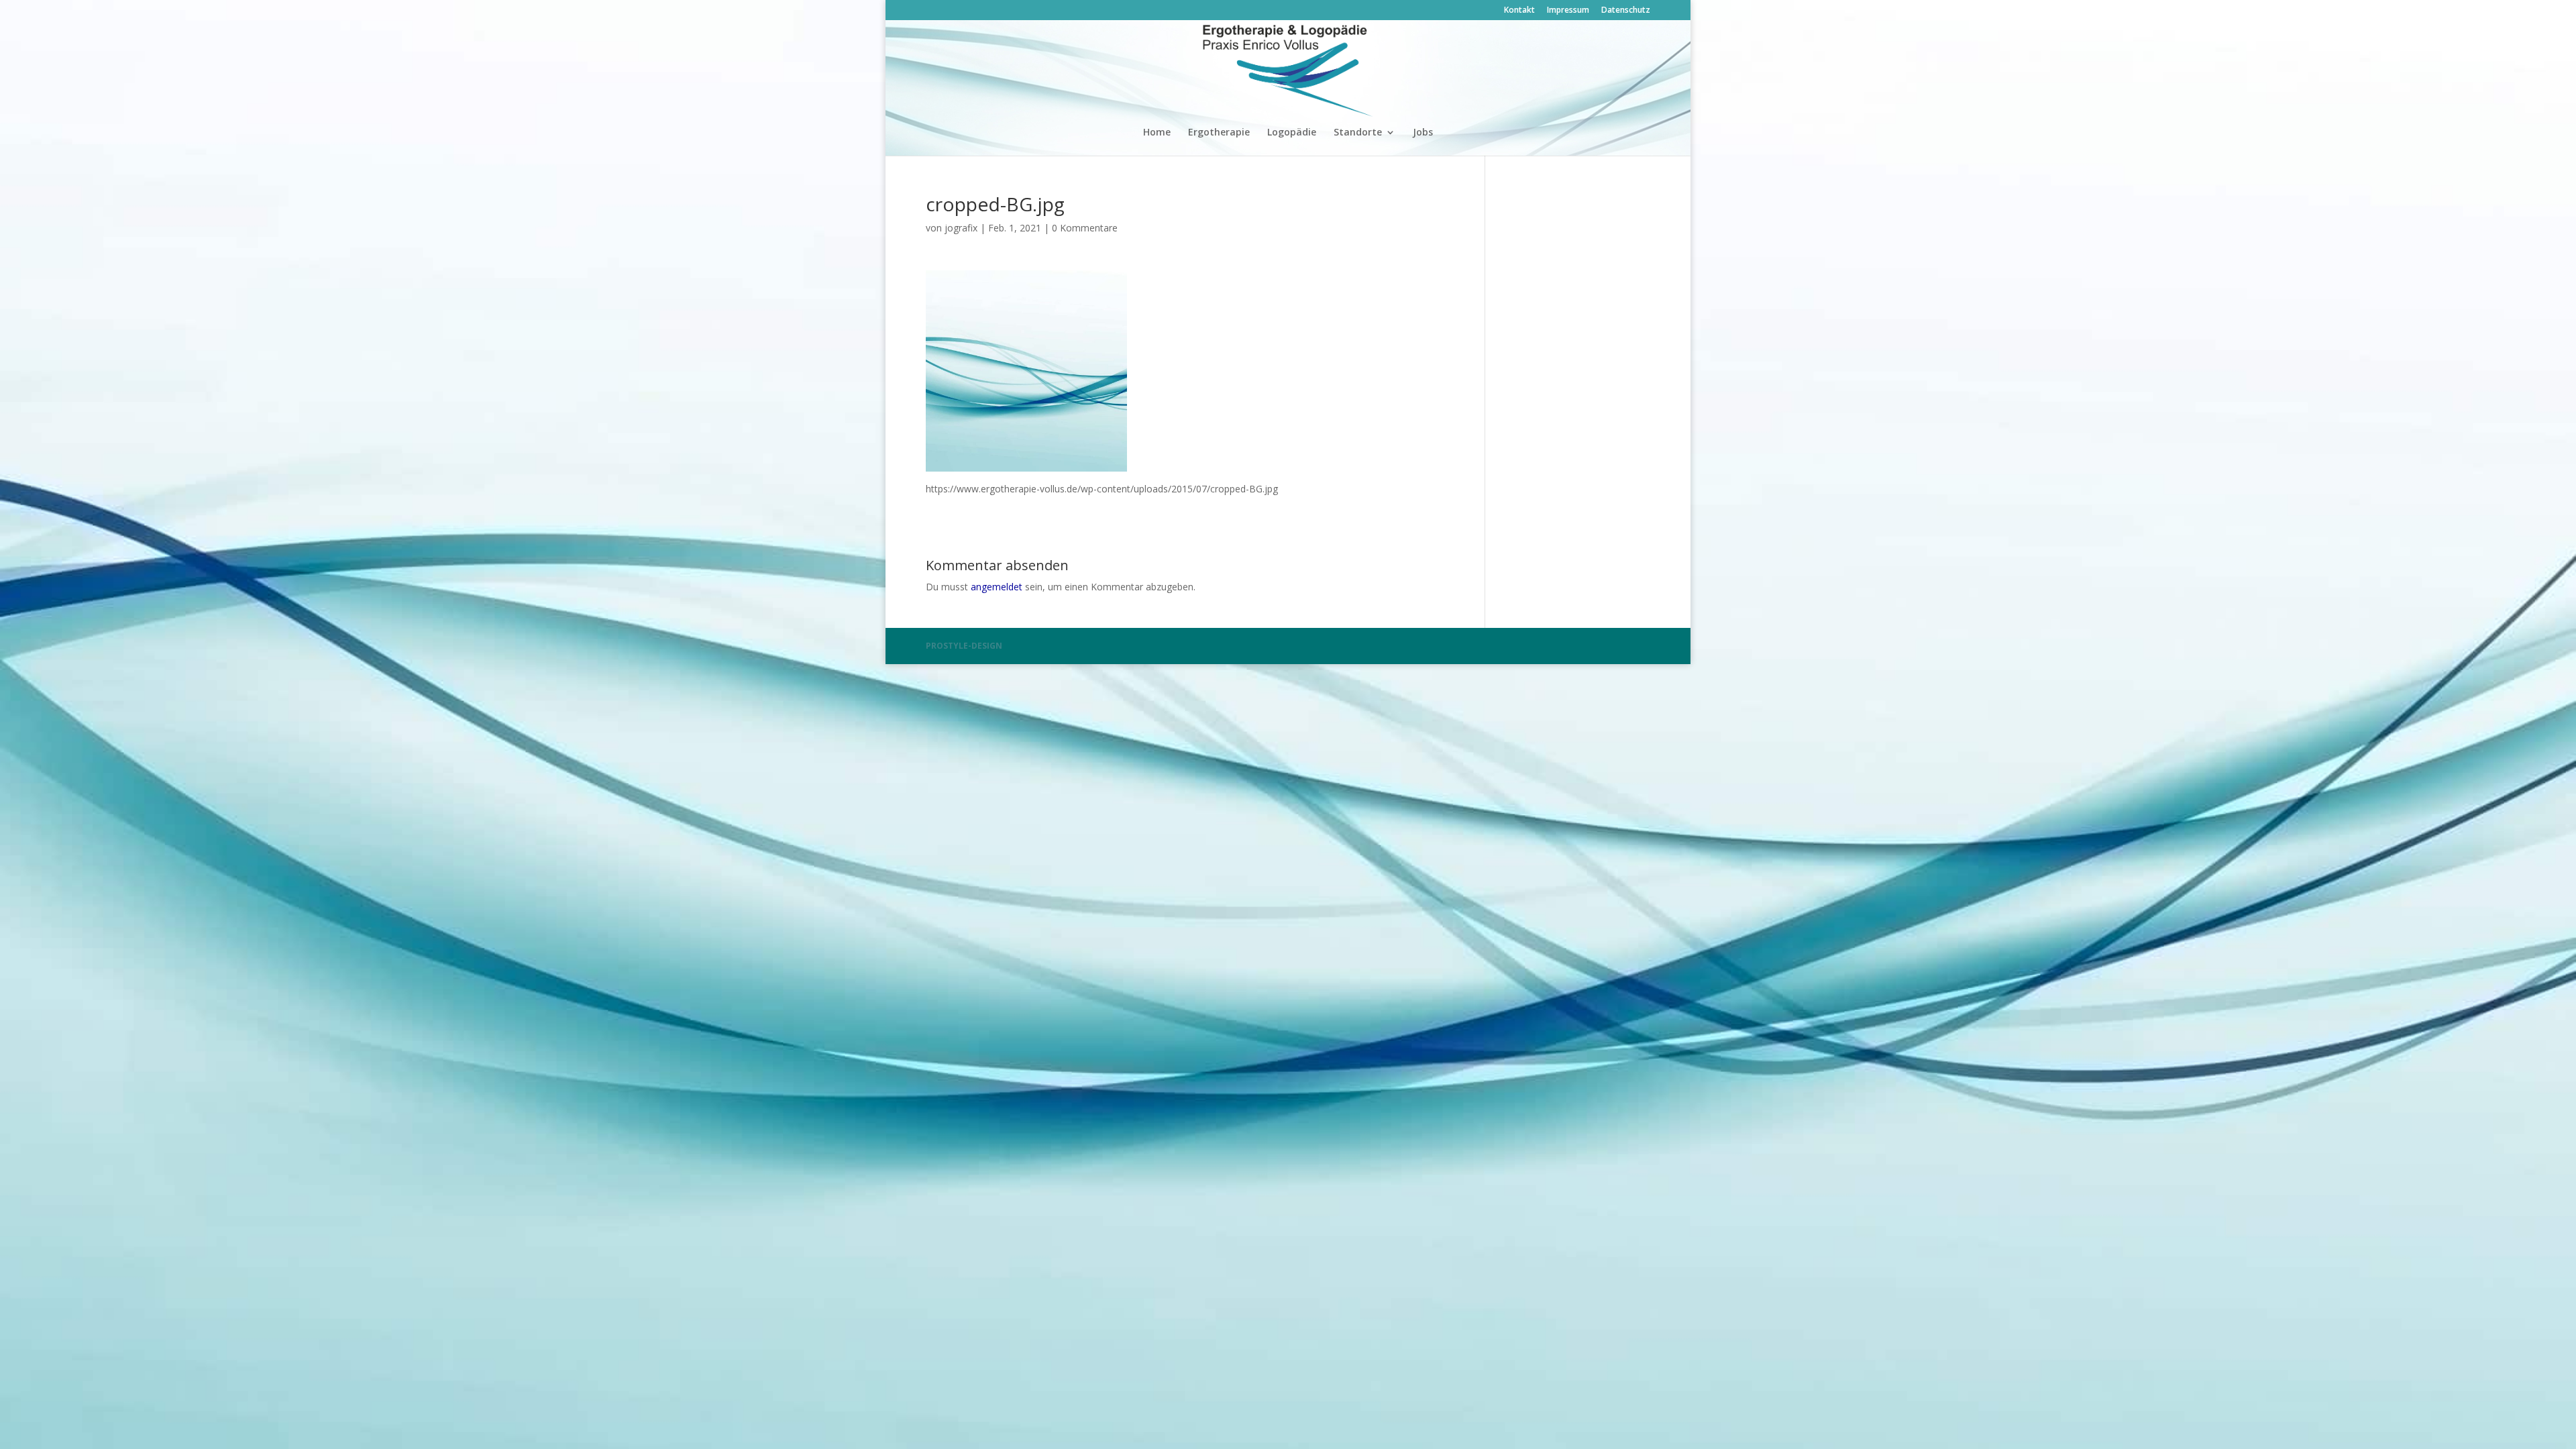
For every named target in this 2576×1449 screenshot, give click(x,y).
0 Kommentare (1085, 228)
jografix (961, 228)
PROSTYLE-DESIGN (964, 646)
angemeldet (997, 587)
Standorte (1358, 133)
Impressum (1568, 11)
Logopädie (1292, 133)
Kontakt (1519, 11)
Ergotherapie (1219, 133)
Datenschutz (1626, 11)
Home (1157, 133)
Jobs (1423, 133)
